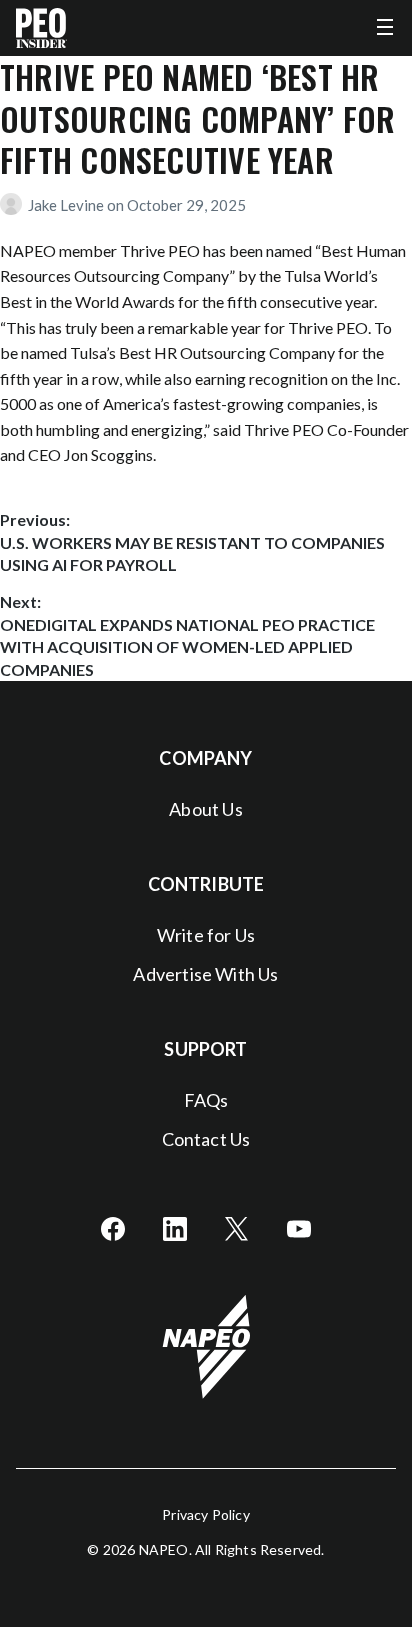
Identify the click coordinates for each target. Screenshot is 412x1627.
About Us (205, 809)
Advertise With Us (205, 974)
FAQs (206, 1100)
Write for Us (206, 935)
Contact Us (206, 1139)
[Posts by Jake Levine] (14, 205)
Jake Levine (67, 205)
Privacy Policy (206, 1514)
